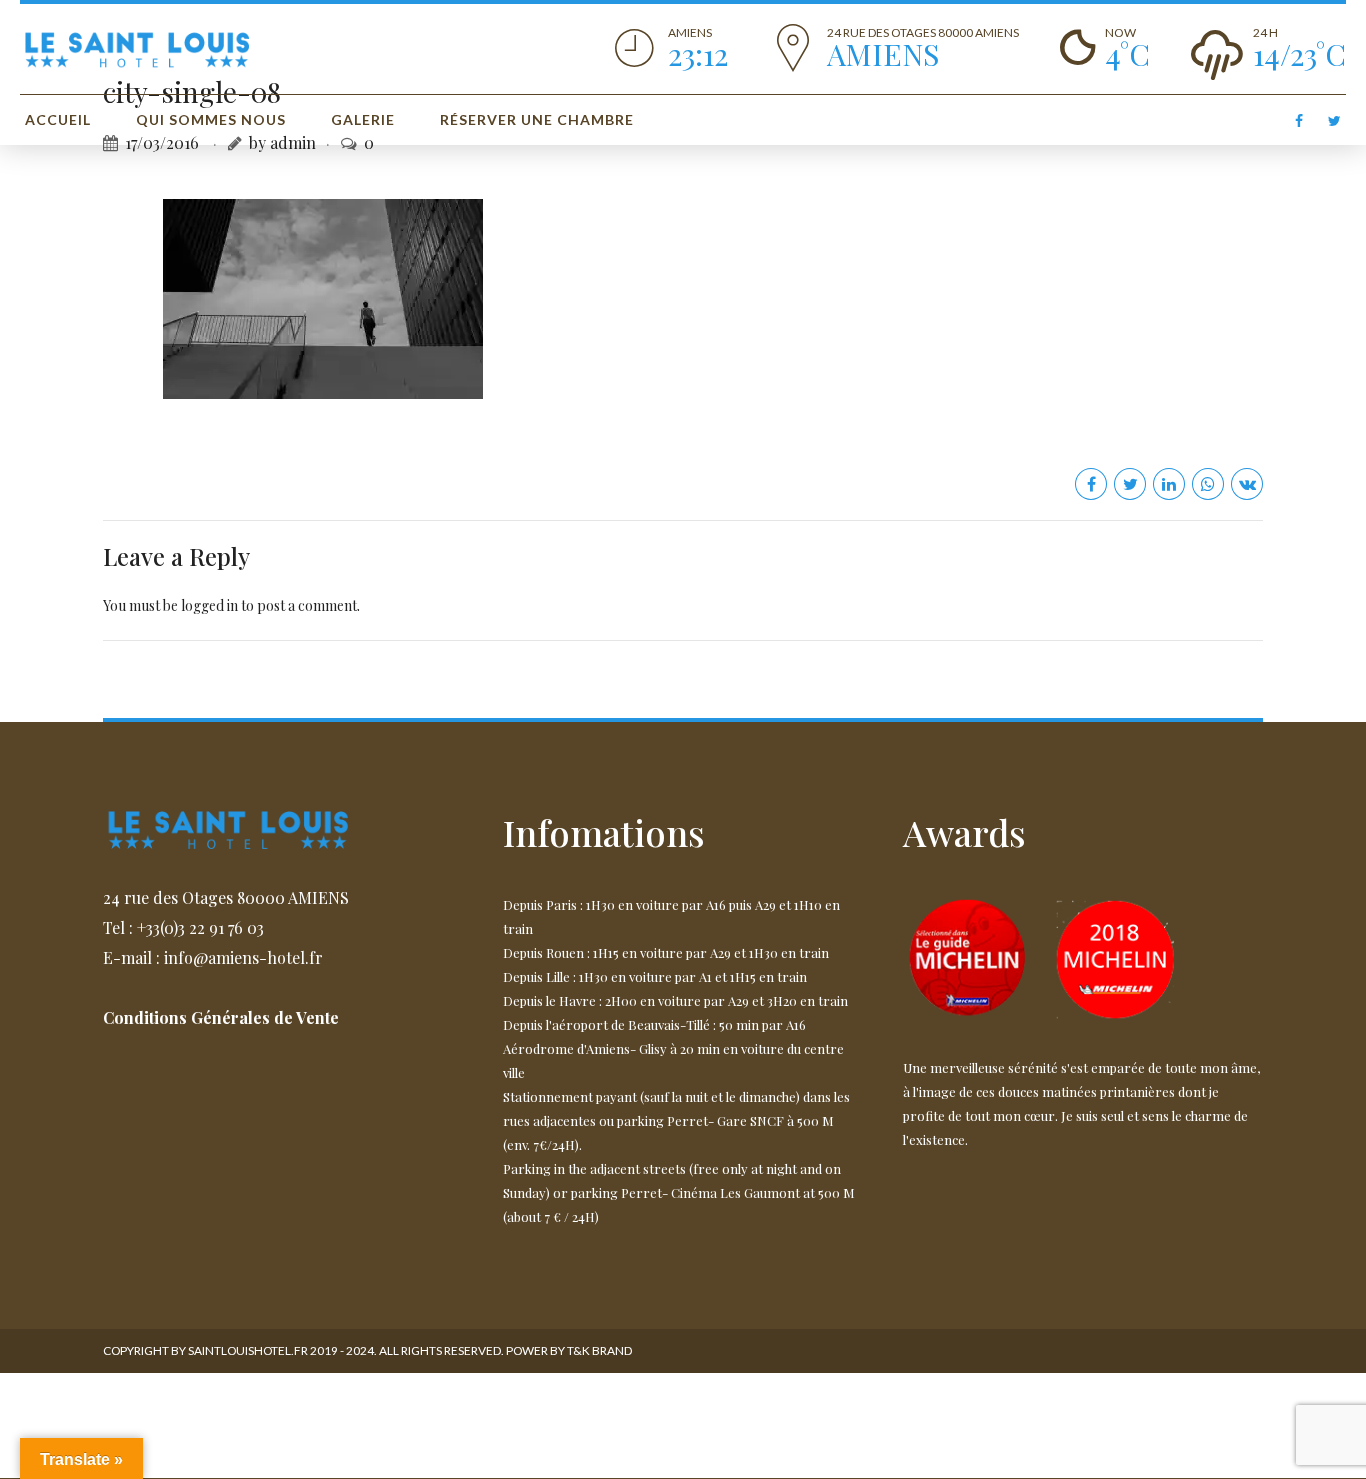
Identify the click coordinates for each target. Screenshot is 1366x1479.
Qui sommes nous (211, 119)
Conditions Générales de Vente (221, 1017)
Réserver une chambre (537, 119)
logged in (209, 605)
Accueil (58, 119)
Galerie (363, 119)
